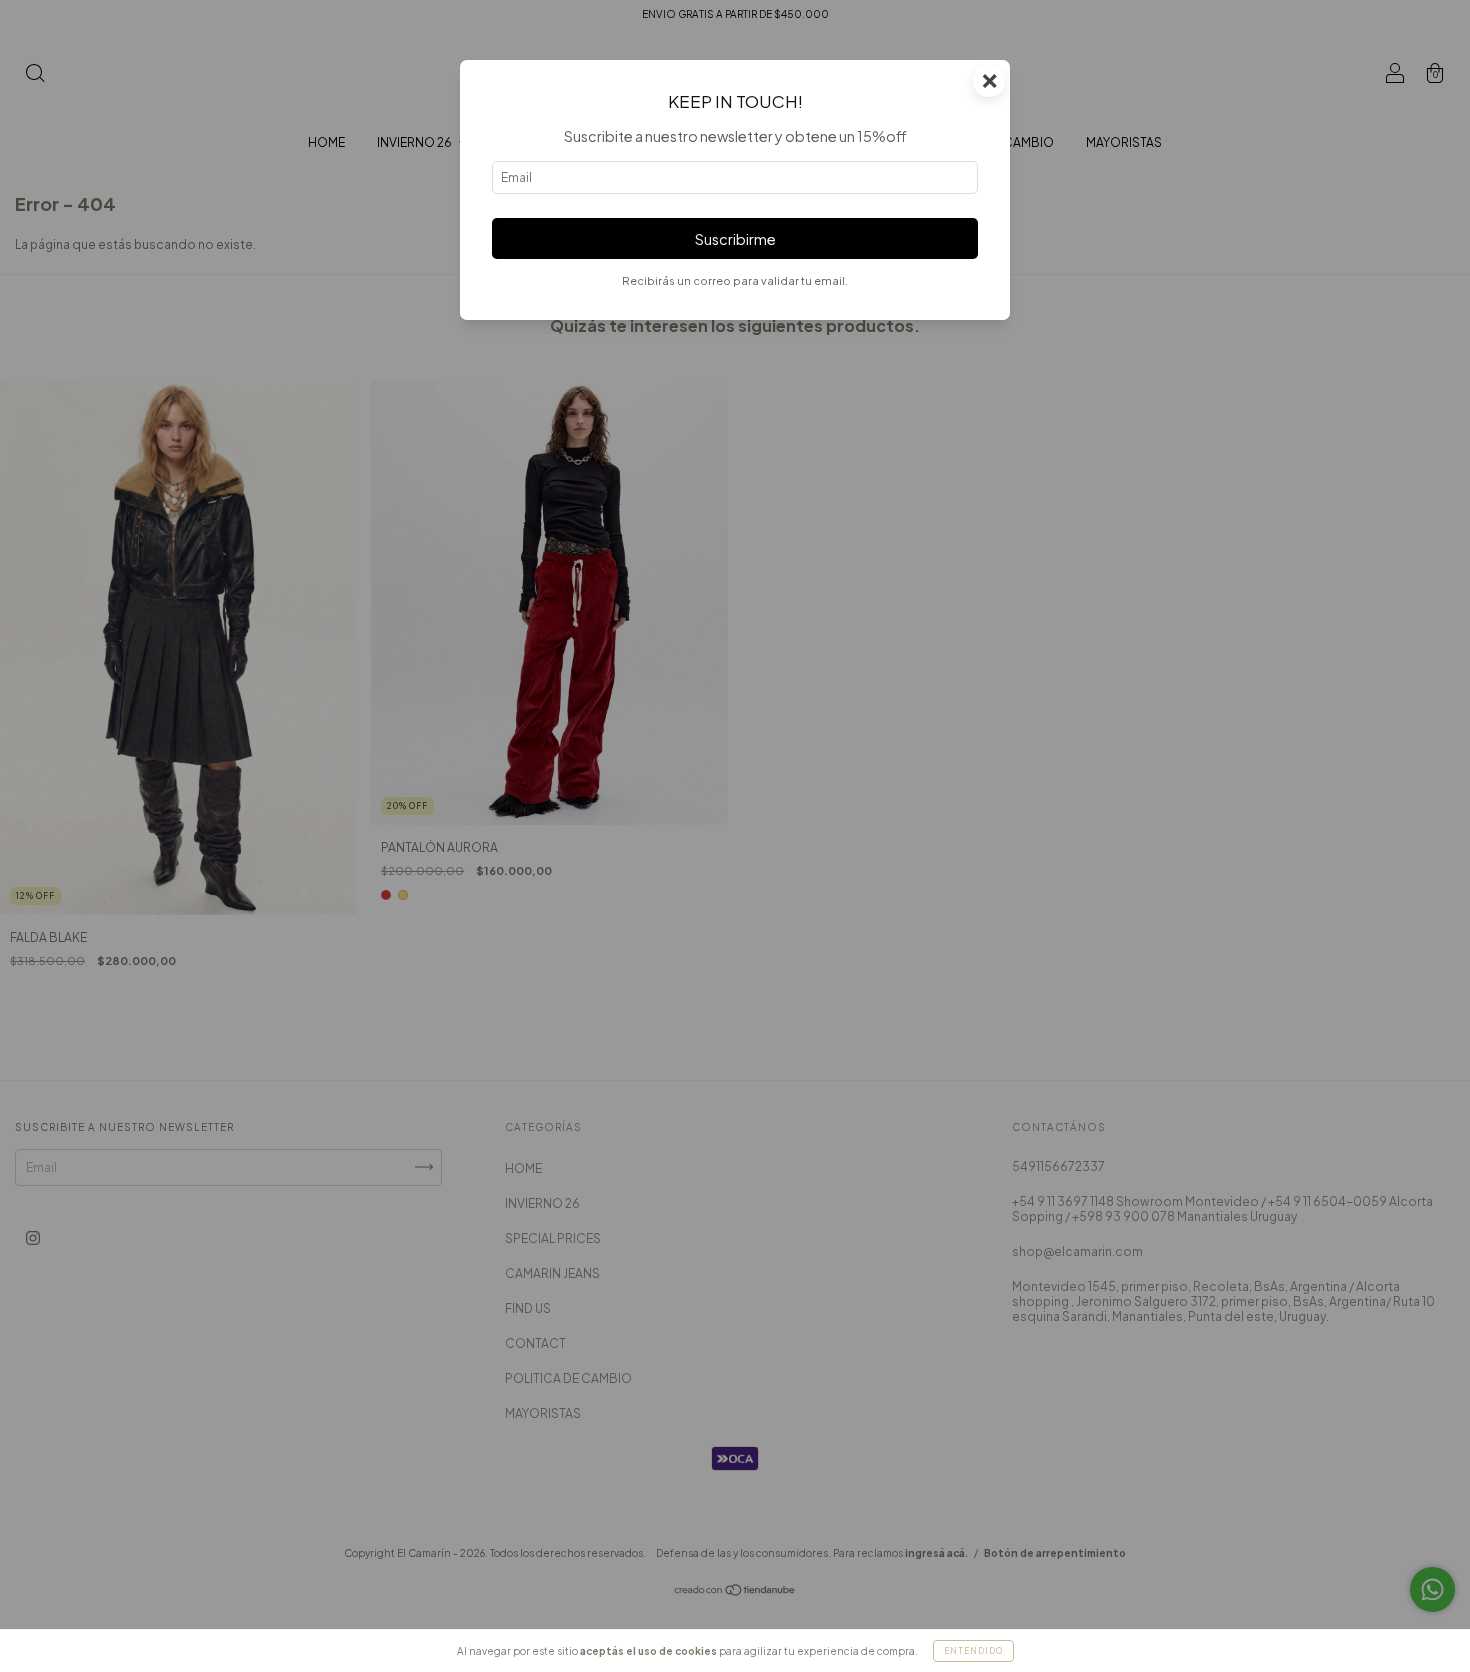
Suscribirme (735, 239)
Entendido (973, 1651)
